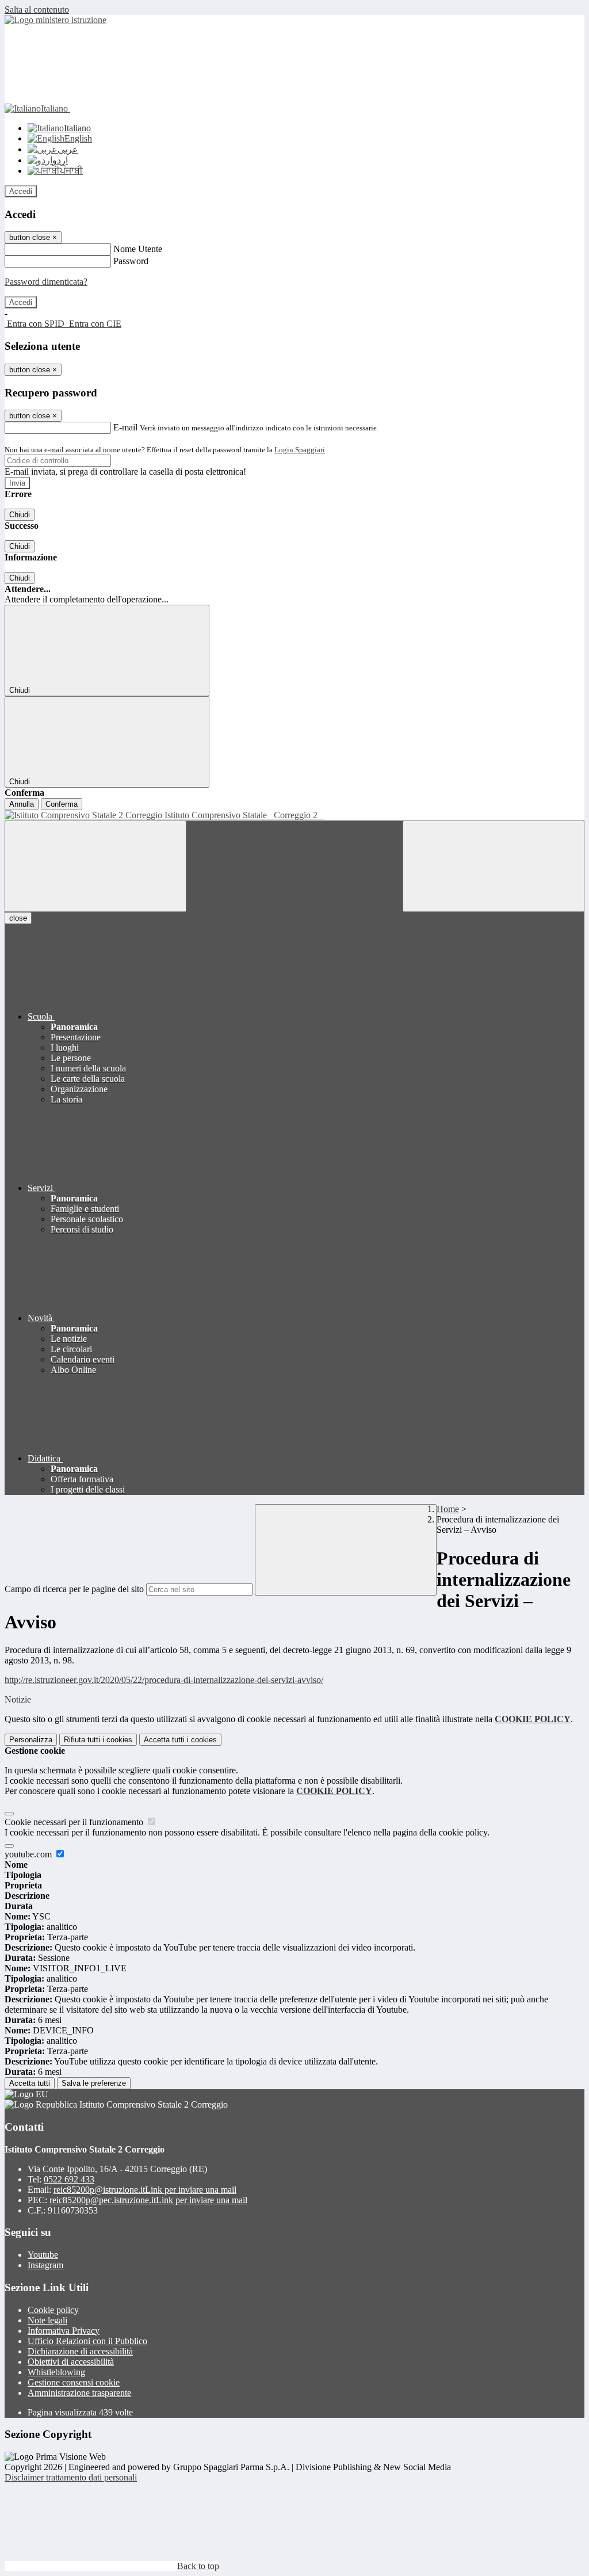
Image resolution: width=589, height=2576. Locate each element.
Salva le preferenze (94, 2083)
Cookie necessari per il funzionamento (75, 1822)
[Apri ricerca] (494, 866)
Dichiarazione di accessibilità (80, 2351)
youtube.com (29, 1854)
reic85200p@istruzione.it (145, 2190)
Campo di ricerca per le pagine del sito (74, 1589)
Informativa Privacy (64, 2331)
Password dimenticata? (46, 282)
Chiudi (20, 515)
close (18, 918)
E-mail (125, 427)
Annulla (22, 804)
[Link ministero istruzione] (56, 20)
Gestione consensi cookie (74, 2382)
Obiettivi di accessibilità (71, 2362)
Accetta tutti (180, 1740)
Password (131, 261)
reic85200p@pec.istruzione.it (148, 2200)
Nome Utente (138, 249)
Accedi (21, 191)
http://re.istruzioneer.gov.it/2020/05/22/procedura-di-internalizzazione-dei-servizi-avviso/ (164, 1680)
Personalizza (31, 1740)
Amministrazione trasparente (79, 2393)
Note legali (47, 2320)
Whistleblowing (56, 2372)
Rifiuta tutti (98, 1740)
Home (448, 1509)
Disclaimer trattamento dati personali (71, 2477)
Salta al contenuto (37, 9)
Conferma (62, 804)
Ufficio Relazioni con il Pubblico (87, 2341)
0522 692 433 (69, 2179)
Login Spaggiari (300, 450)
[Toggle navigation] (95, 866)
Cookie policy (53, 2310)
